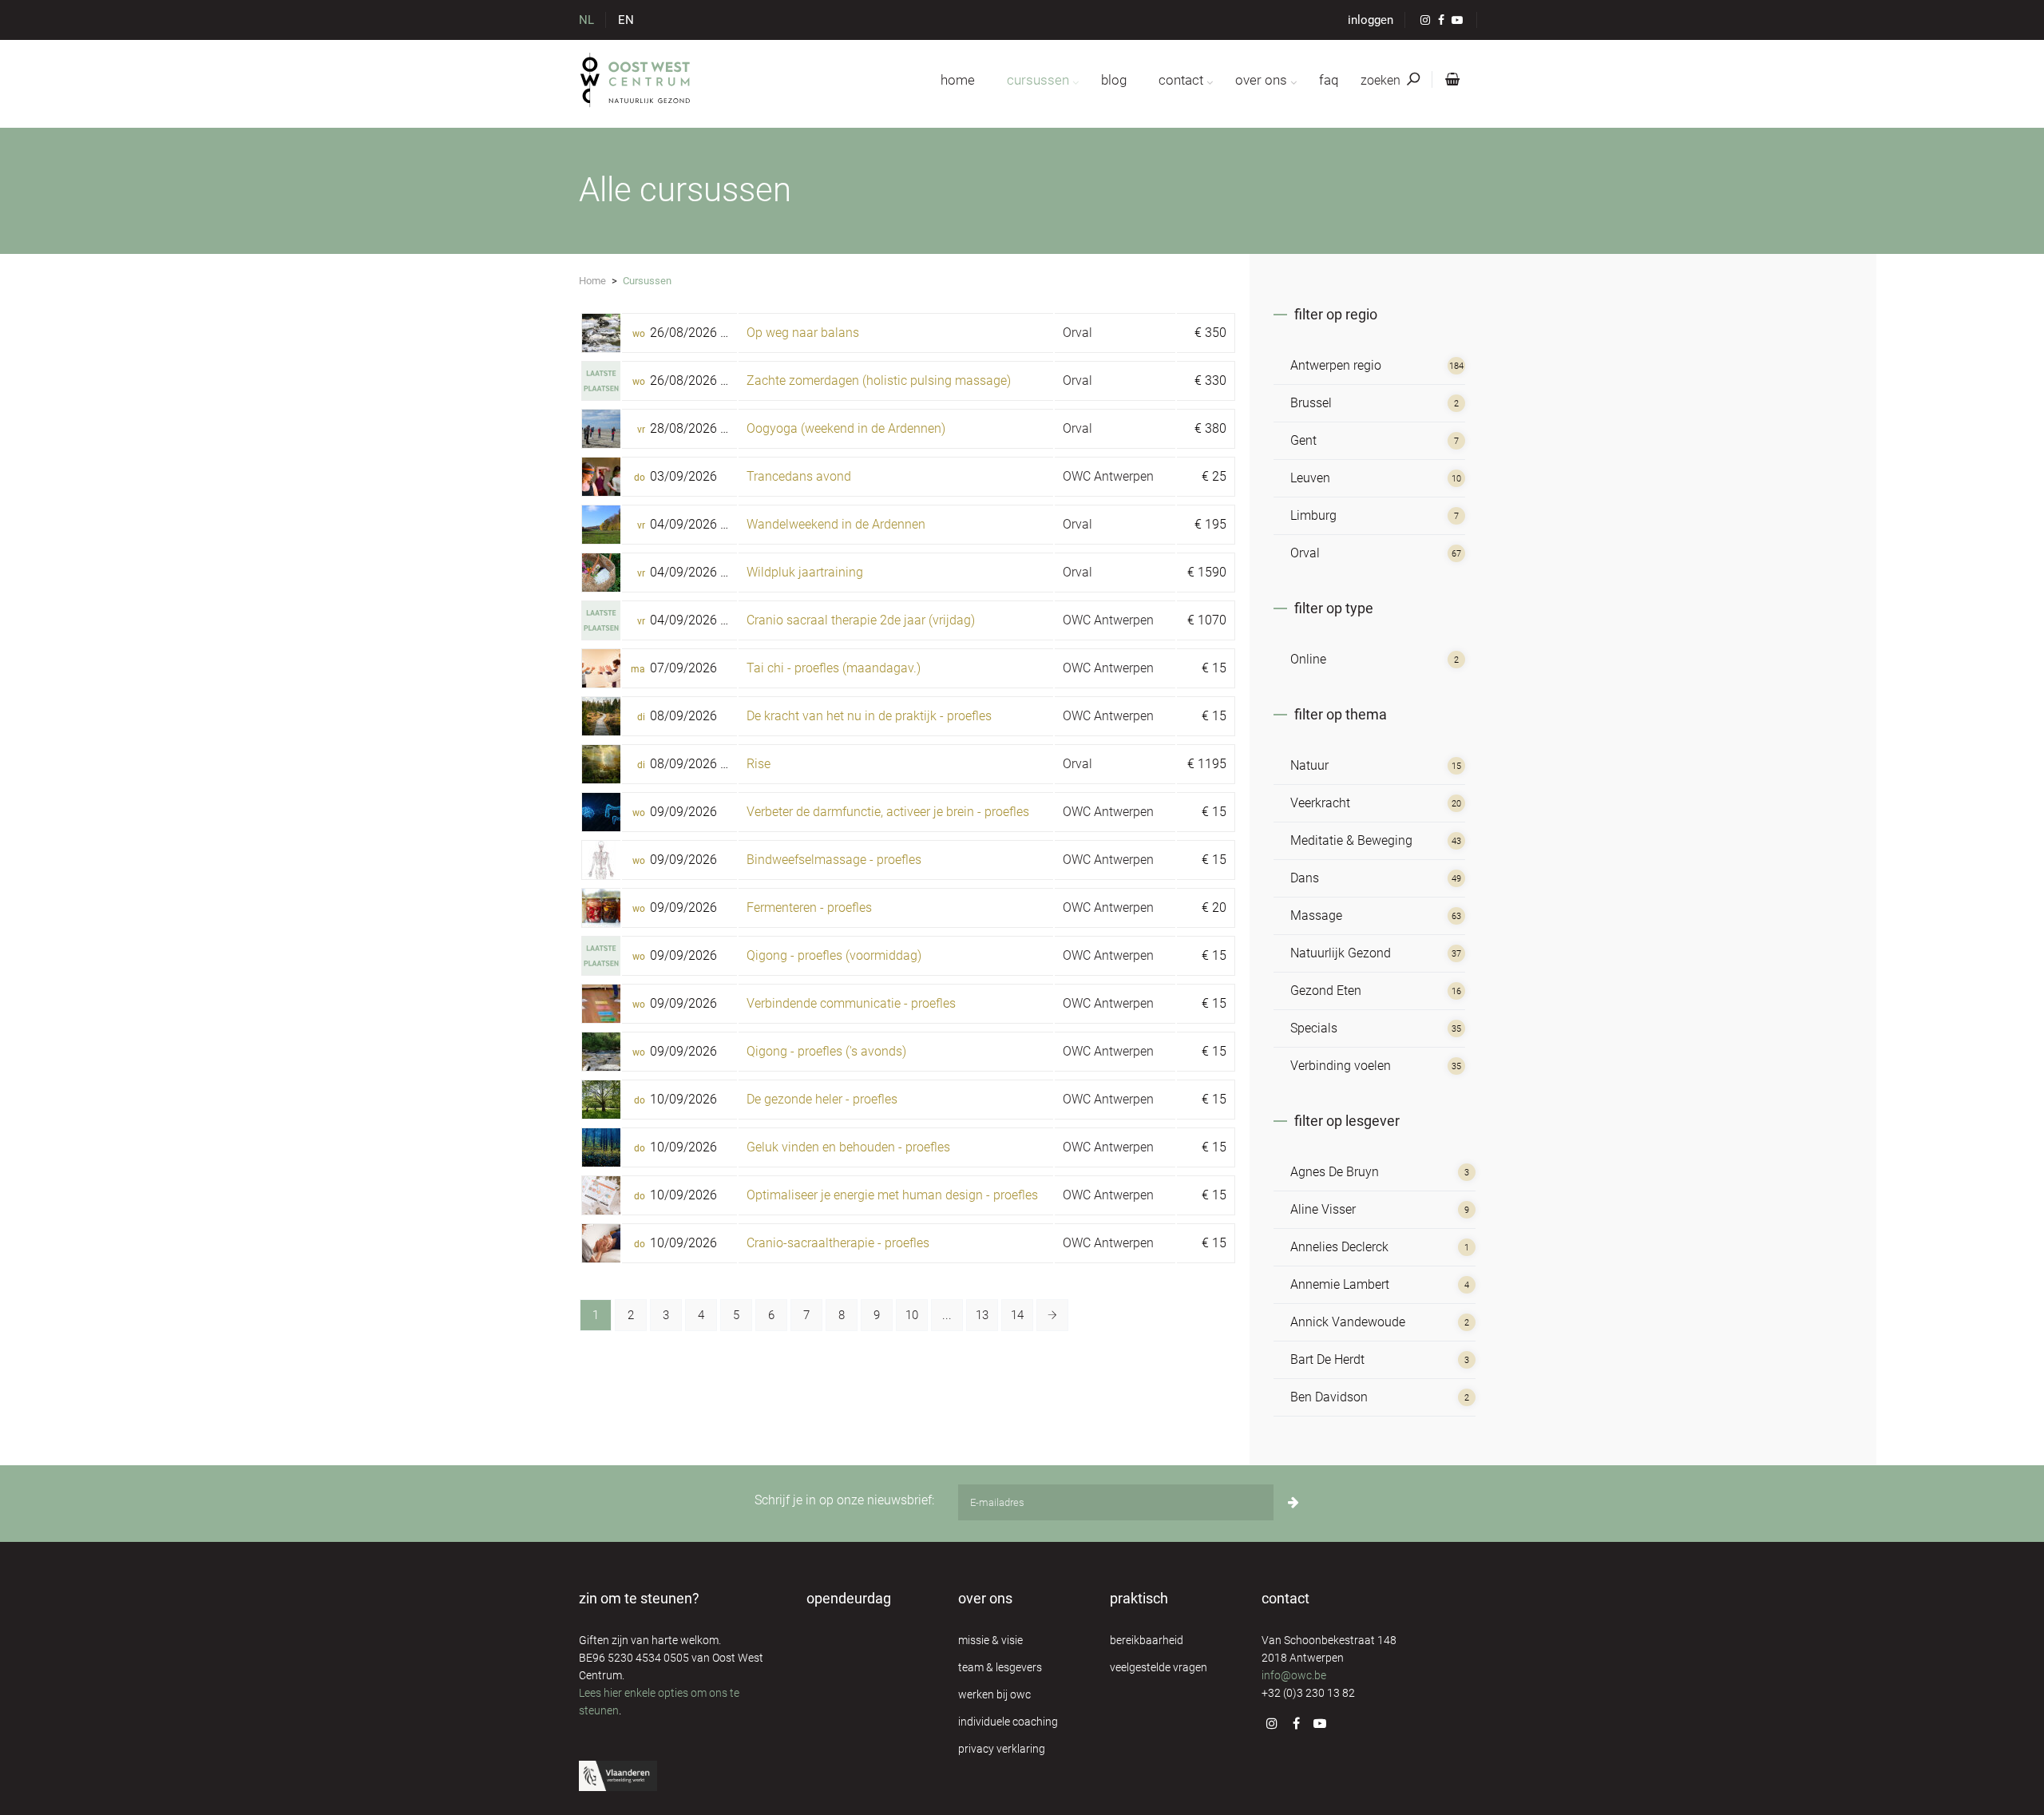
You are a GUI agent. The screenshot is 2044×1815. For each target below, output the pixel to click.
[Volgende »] (1052, 1315)
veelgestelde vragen (1159, 1667)
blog (1114, 80)
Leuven (1310, 478)
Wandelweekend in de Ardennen (836, 524)
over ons (1261, 80)
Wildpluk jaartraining (805, 572)
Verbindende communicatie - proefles (851, 1003)
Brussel (1311, 403)
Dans (1305, 878)
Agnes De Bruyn (1335, 1172)
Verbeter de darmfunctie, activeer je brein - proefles (888, 812)
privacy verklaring (1002, 1749)
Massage (1316, 915)
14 (1017, 1315)
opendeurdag (849, 1598)
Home (592, 281)
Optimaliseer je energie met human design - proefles (892, 1195)
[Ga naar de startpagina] (636, 80)
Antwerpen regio (1336, 365)
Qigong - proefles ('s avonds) (826, 1051)
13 (982, 1315)
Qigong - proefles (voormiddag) (834, 955)
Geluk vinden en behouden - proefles (848, 1147)
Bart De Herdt (1327, 1359)
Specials (1314, 1028)
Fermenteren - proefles (809, 907)
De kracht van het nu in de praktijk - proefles (869, 716)
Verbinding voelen (1341, 1066)
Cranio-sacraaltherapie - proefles (838, 1243)
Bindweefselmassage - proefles (834, 860)
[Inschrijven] (1293, 1502)
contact (1181, 80)
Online (1308, 659)
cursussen (1038, 80)
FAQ (1329, 80)
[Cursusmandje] (1449, 80)
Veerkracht (1320, 803)
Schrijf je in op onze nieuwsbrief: (844, 1500)
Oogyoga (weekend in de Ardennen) (846, 428)
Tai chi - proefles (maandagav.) (834, 668)
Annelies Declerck (1339, 1247)
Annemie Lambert (1340, 1284)
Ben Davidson (1329, 1397)
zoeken (1382, 80)
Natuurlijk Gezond (1341, 953)
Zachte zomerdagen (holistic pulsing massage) (879, 380)
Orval (1077, 333)
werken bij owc (994, 1694)
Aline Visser (1323, 1209)
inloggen (1371, 20)
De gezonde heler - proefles (822, 1099)
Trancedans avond (799, 476)
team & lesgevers (1000, 1667)
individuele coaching (1008, 1722)
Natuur (1309, 765)
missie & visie (990, 1640)
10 (912, 1315)
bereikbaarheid (1147, 1640)
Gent (1303, 440)
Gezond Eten (1326, 991)
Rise (759, 764)
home (958, 80)
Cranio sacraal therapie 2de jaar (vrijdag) (861, 620)
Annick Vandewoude (1348, 1322)
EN (626, 20)
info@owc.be (1294, 1675)
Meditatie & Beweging (1351, 840)
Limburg (1313, 515)
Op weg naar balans (803, 333)
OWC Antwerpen (1108, 476)
